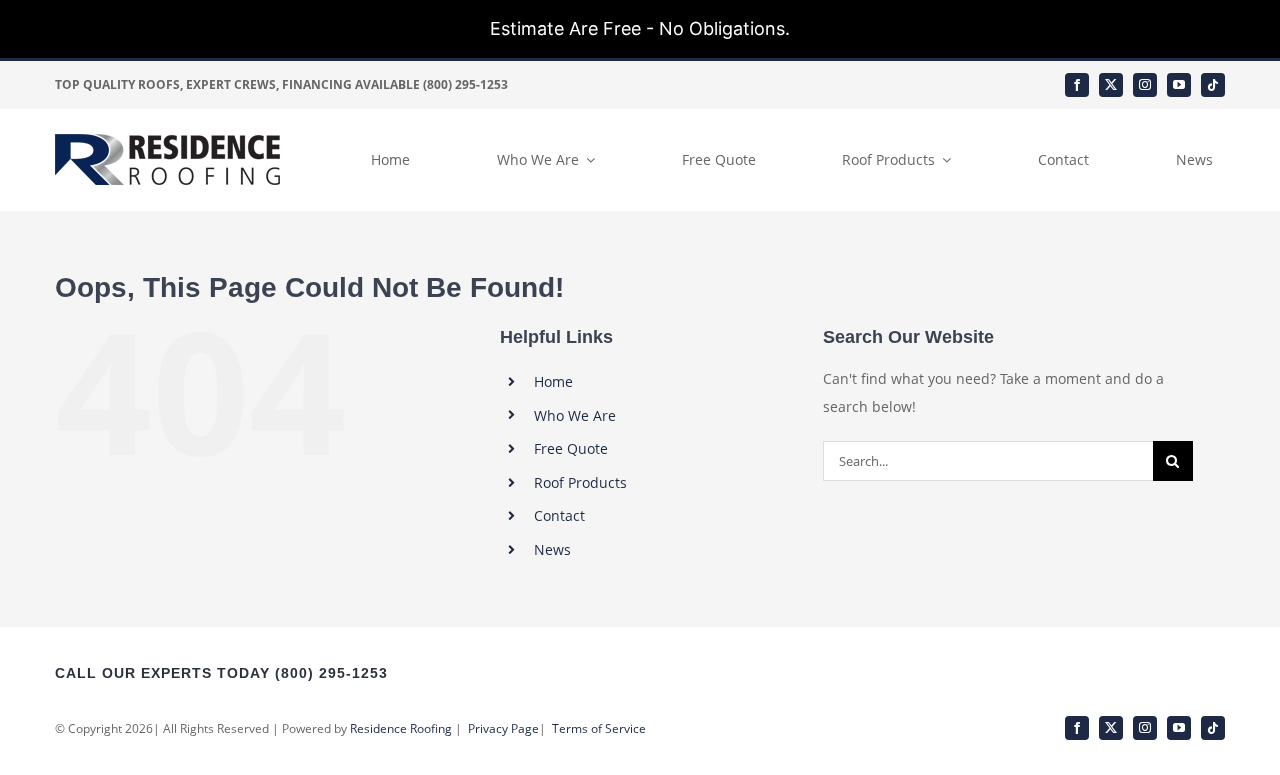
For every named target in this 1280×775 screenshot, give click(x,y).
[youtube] (1179, 85)
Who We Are (575, 415)
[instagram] (1145, 85)
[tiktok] (1213, 85)
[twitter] (1111, 85)
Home (553, 381)
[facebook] (1077, 85)
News (552, 549)
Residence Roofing (401, 728)
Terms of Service (599, 728)
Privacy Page (503, 728)
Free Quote (571, 448)
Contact (559, 515)
